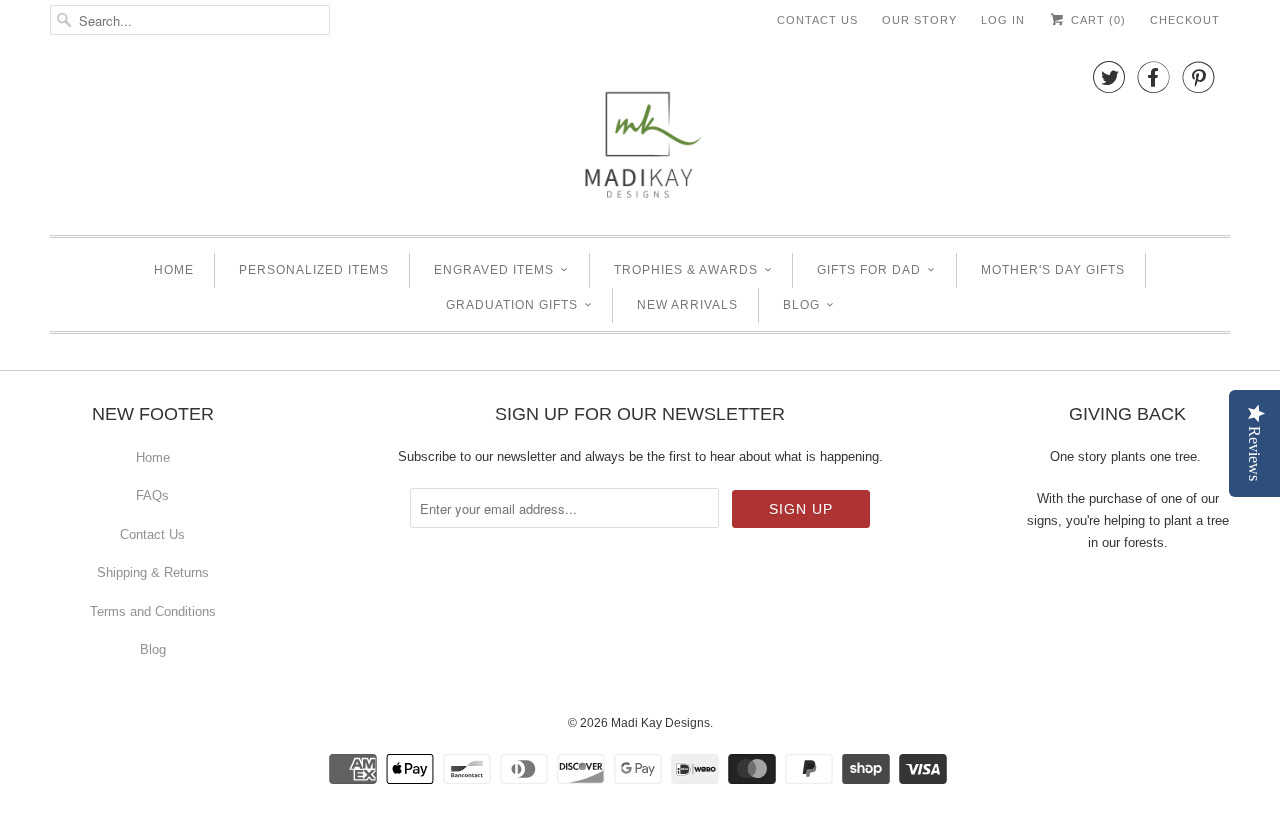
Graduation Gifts (512, 305)
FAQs (152, 495)
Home (174, 270)
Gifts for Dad (869, 270)
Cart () (1096, 20)
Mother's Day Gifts (1053, 270)
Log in (1003, 20)
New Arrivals (687, 305)
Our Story (919, 20)
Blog (801, 305)
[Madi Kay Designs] (640, 135)
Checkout (1185, 20)
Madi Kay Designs (660, 723)
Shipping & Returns (153, 572)
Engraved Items (494, 270)
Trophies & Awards (686, 270)
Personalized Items (314, 270)
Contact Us (817, 20)
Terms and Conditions (153, 611)
